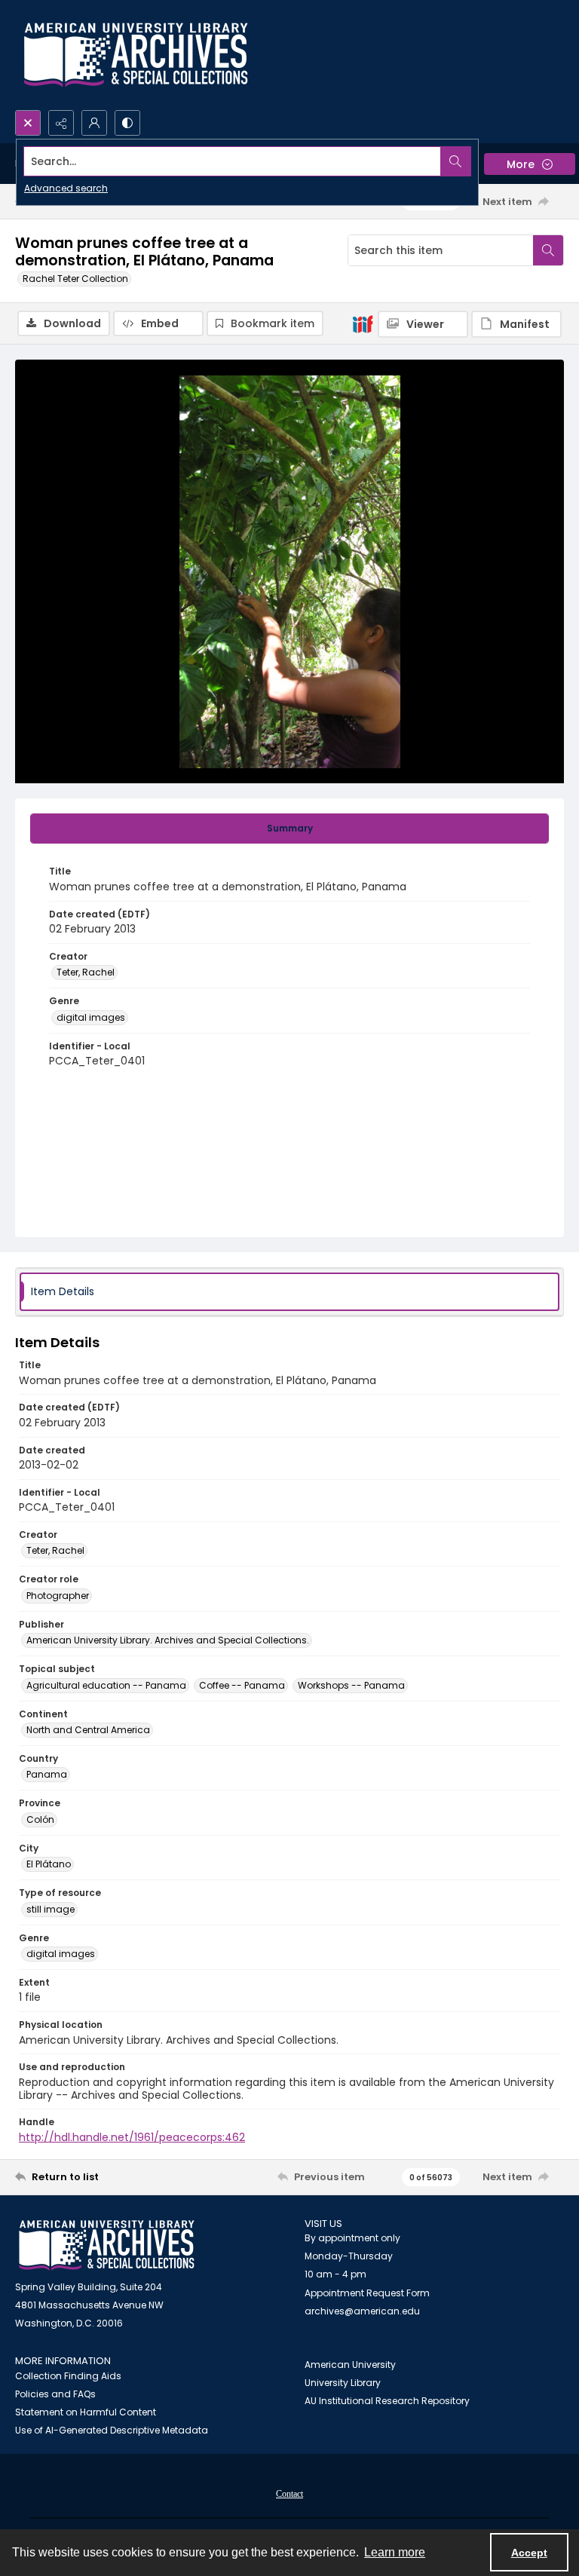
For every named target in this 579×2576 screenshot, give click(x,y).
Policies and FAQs (55, 2394)
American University (350, 2365)
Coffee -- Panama (242, 1685)
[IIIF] (363, 323)
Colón (40, 1819)
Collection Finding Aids (68, 2376)
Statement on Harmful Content (86, 2412)
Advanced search (66, 188)
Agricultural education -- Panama (106, 1685)
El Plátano (49, 1864)
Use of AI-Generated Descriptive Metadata (112, 2430)
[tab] (289, 829)
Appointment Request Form (367, 2293)
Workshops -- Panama (351, 1685)
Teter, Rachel (86, 972)
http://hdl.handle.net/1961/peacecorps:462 (132, 2137)
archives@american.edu (362, 2311)
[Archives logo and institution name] (136, 55)
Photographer (58, 1596)
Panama (47, 1774)
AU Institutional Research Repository (387, 2401)
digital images (91, 1017)
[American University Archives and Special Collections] (107, 2245)
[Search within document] (548, 250)
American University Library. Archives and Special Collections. (168, 1640)
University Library (343, 2383)
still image (51, 1909)
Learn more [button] (395, 2552)
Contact (289, 2494)
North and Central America (88, 1730)
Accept (529, 2553)
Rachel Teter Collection (75, 279)
